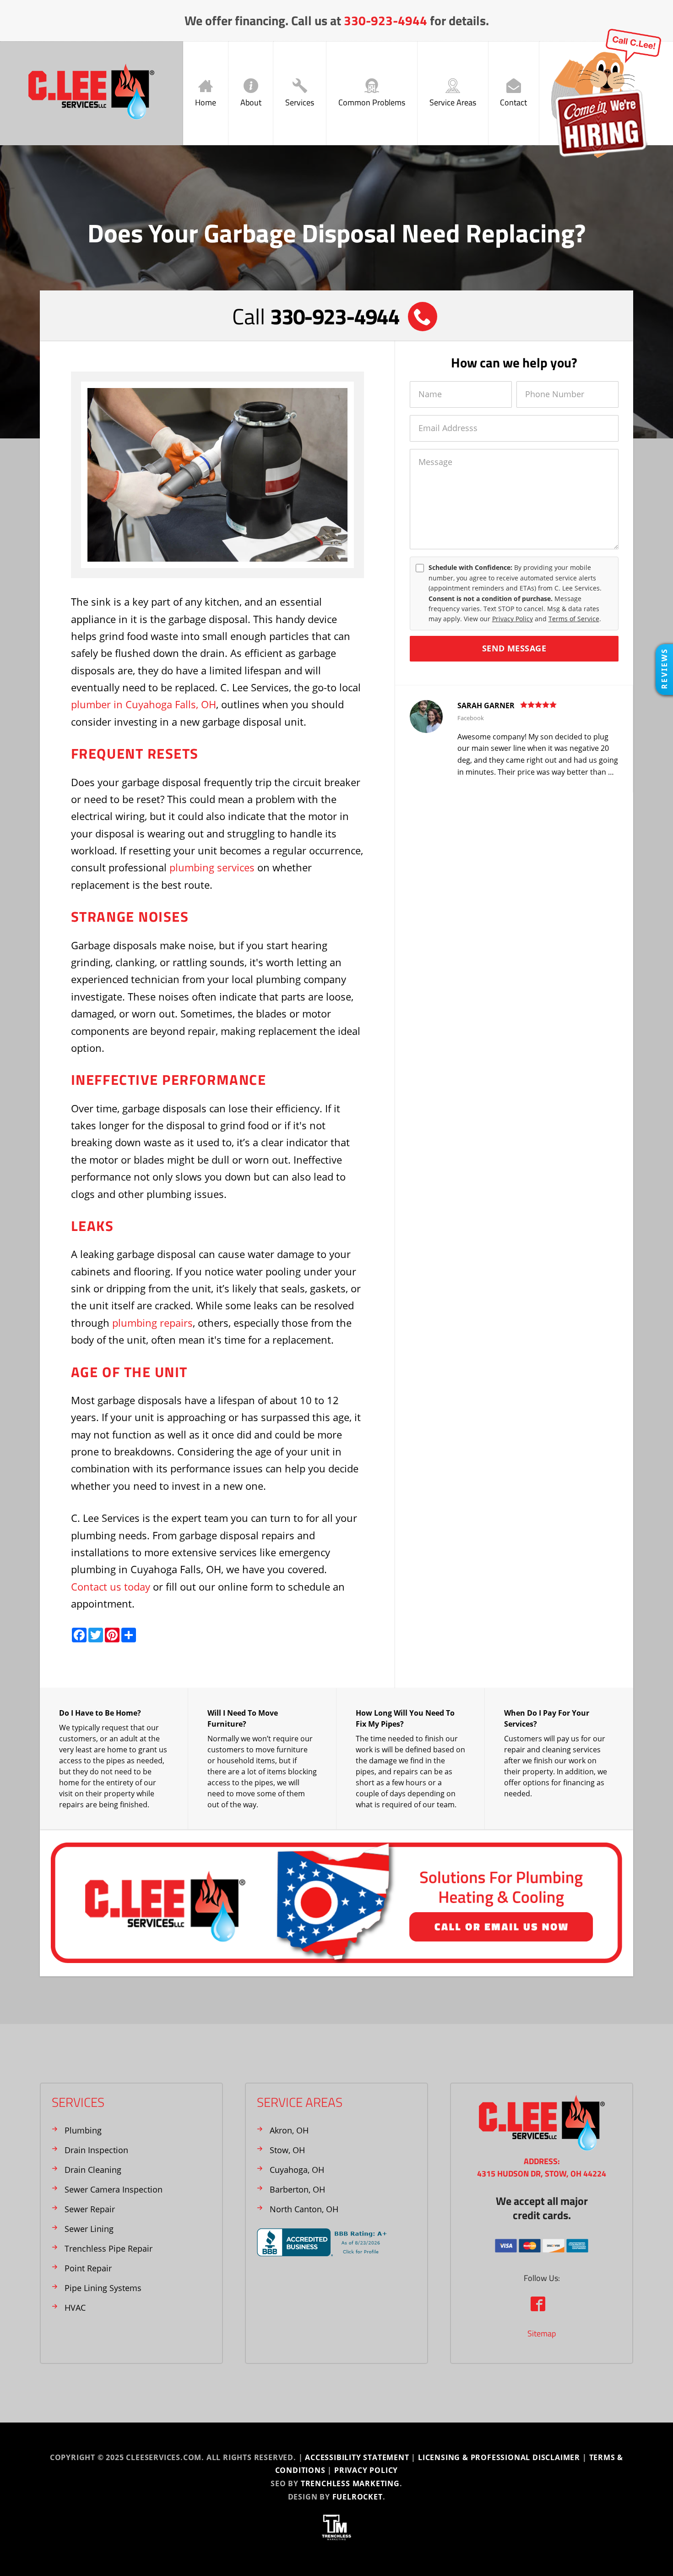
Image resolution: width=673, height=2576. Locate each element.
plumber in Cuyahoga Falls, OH (144, 704)
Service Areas (453, 102)
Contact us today (111, 1586)
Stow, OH (287, 2150)
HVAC (75, 2308)
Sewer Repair (90, 2209)
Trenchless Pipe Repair (109, 2248)
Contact (513, 102)
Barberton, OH (297, 2189)
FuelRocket (358, 2497)
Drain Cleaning (93, 2170)
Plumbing (83, 2130)
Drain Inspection (96, 2150)
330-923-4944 (385, 20)
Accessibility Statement (357, 2457)
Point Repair (88, 2268)
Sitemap (542, 2333)
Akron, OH (289, 2130)
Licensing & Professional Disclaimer (499, 2457)
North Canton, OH (304, 2209)
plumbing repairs (152, 1323)
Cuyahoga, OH (297, 2170)
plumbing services (212, 867)
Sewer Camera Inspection (114, 2189)
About (251, 102)
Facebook (471, 718)
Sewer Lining (89, 2229)
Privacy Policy (513, 619)
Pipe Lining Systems (103, 2288)
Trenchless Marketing (350, 2483)
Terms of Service (574, 619)
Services (300, 102)
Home (206, 102)
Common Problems (372, 102)
